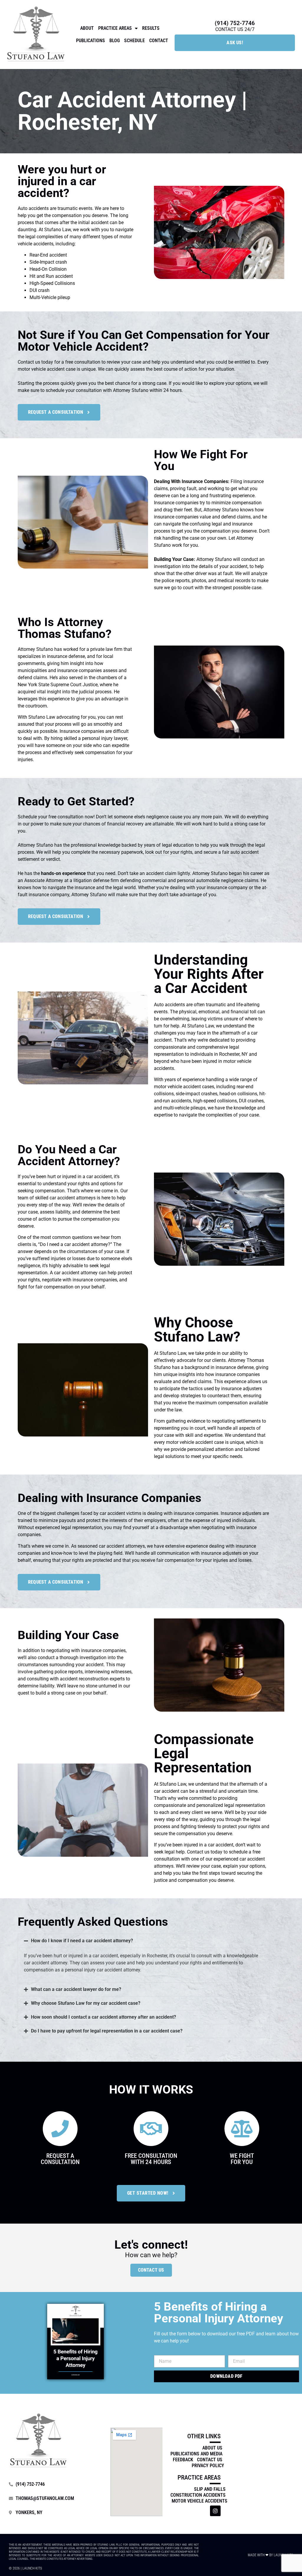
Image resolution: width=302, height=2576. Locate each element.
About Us (212, 2448)
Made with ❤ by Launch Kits (270, 2555)
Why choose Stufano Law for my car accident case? (86, 2003)
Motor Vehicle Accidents (200, 2501)
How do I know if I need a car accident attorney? (82, 1941)
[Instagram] (215, 2511)
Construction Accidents (198, 2495)
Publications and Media (196, 2454)
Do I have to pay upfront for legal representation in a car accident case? (107, 2031)
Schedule (134, 41)
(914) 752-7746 (235, 23)
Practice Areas (115, 28)
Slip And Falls (210, 2489)
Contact (159, 41)
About (87, 28)
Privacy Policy (208, 2466)
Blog (115, 41)
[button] (144, 1941)
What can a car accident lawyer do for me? (76, 1989)
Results (151, 28)
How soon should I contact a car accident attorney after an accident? (104, 2017)
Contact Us (151, 2270)
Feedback (183, 2460)
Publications (91, 41)
